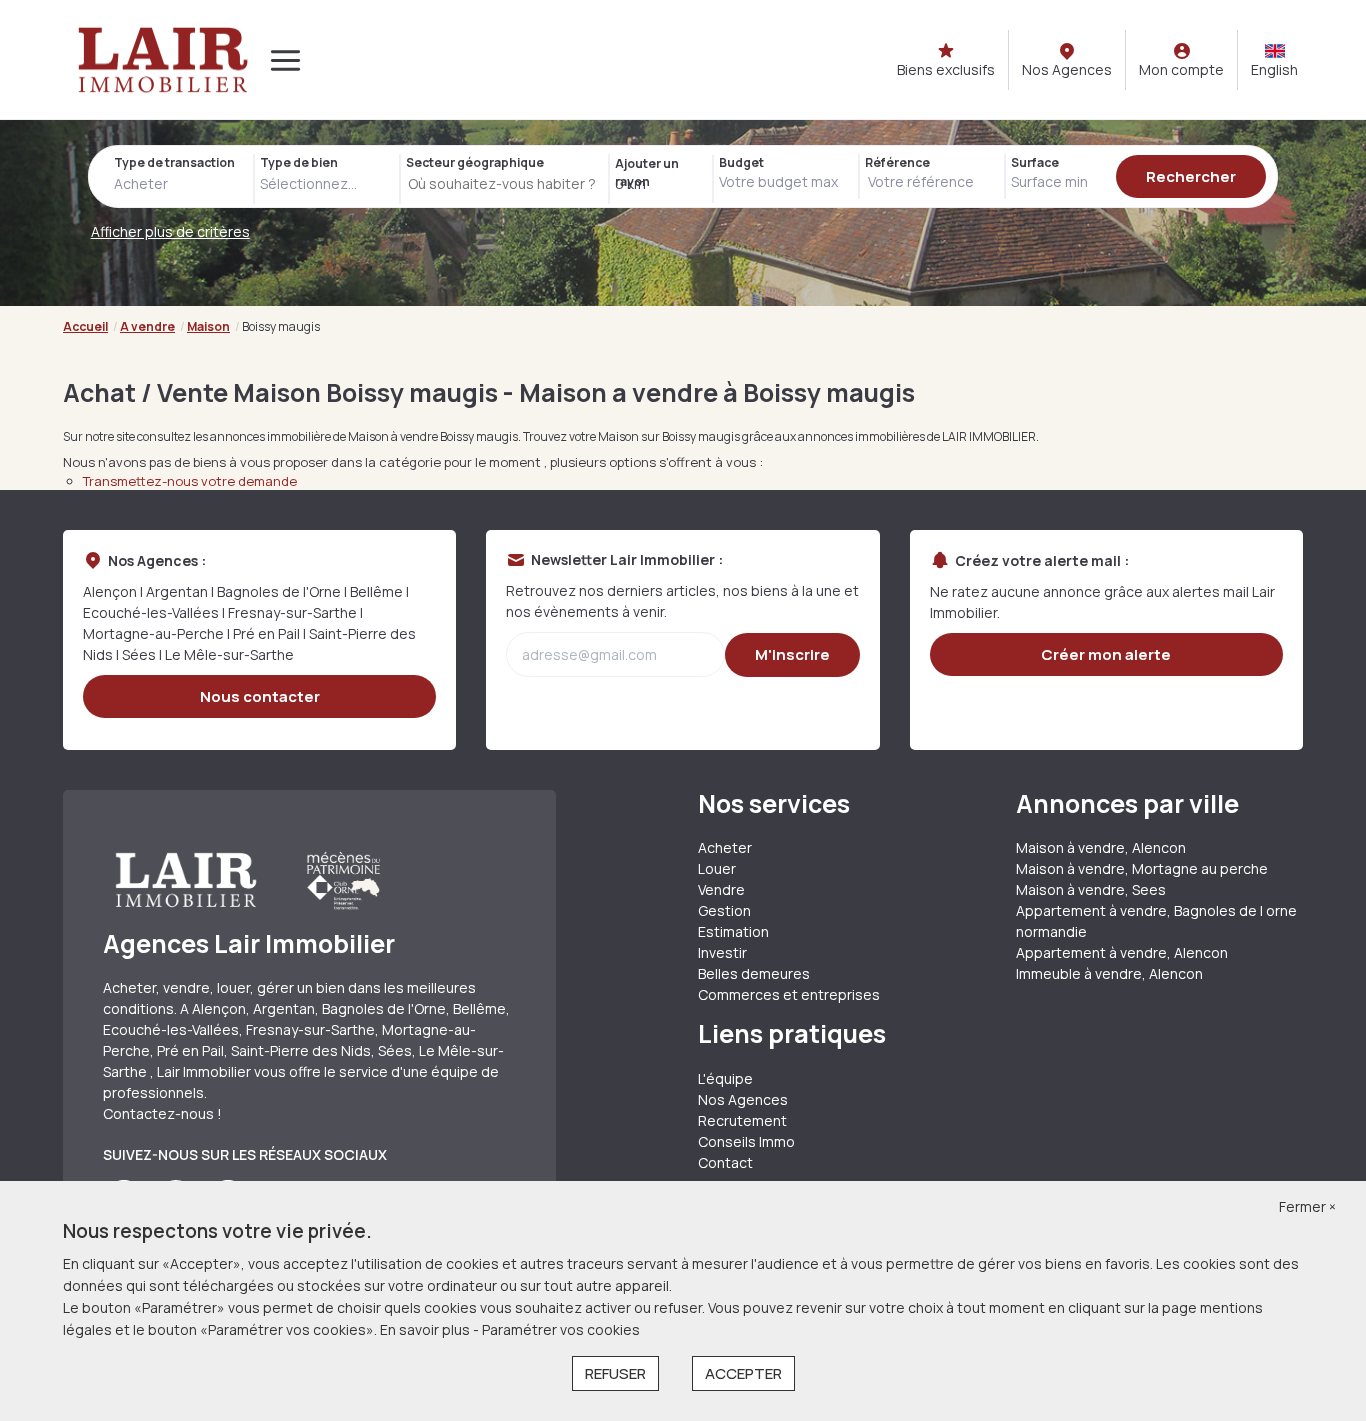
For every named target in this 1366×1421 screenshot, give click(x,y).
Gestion (724, 910)
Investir (722, 952)
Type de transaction (174, 162)
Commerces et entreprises (789, 994)
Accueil (85, 326)
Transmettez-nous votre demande (190, 481)
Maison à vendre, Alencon (1101, 847)
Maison (208, 326)
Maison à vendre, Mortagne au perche (1142, 868)
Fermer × (1307, 1206)
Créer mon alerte (1106, 654)
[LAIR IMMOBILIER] (163, 60)
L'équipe (725, 1078)
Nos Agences (743, 1099)
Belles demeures (754, 973)
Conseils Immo (746, 1141)
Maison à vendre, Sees (1091, 889)
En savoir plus (426, 1329)
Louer (717, 868)
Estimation (733, 931)
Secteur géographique (475, 162)
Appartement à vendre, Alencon (1122, 952)
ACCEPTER (743, 1373)
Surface (1035, 162)
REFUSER (615, 1373)
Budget (741, 162)
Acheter (725, 847)
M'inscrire (792, 654)
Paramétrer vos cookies (561, 1329)
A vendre (147, 326)
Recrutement (742, 1120)
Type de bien (299, 162)
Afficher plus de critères (170, 231)
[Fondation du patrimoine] (342, 880)
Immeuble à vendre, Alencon (1109, 973)
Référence (897, 162)
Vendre (721, 889)
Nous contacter (260, 696)
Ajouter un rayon (647, 172)
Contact (725, 1162)
